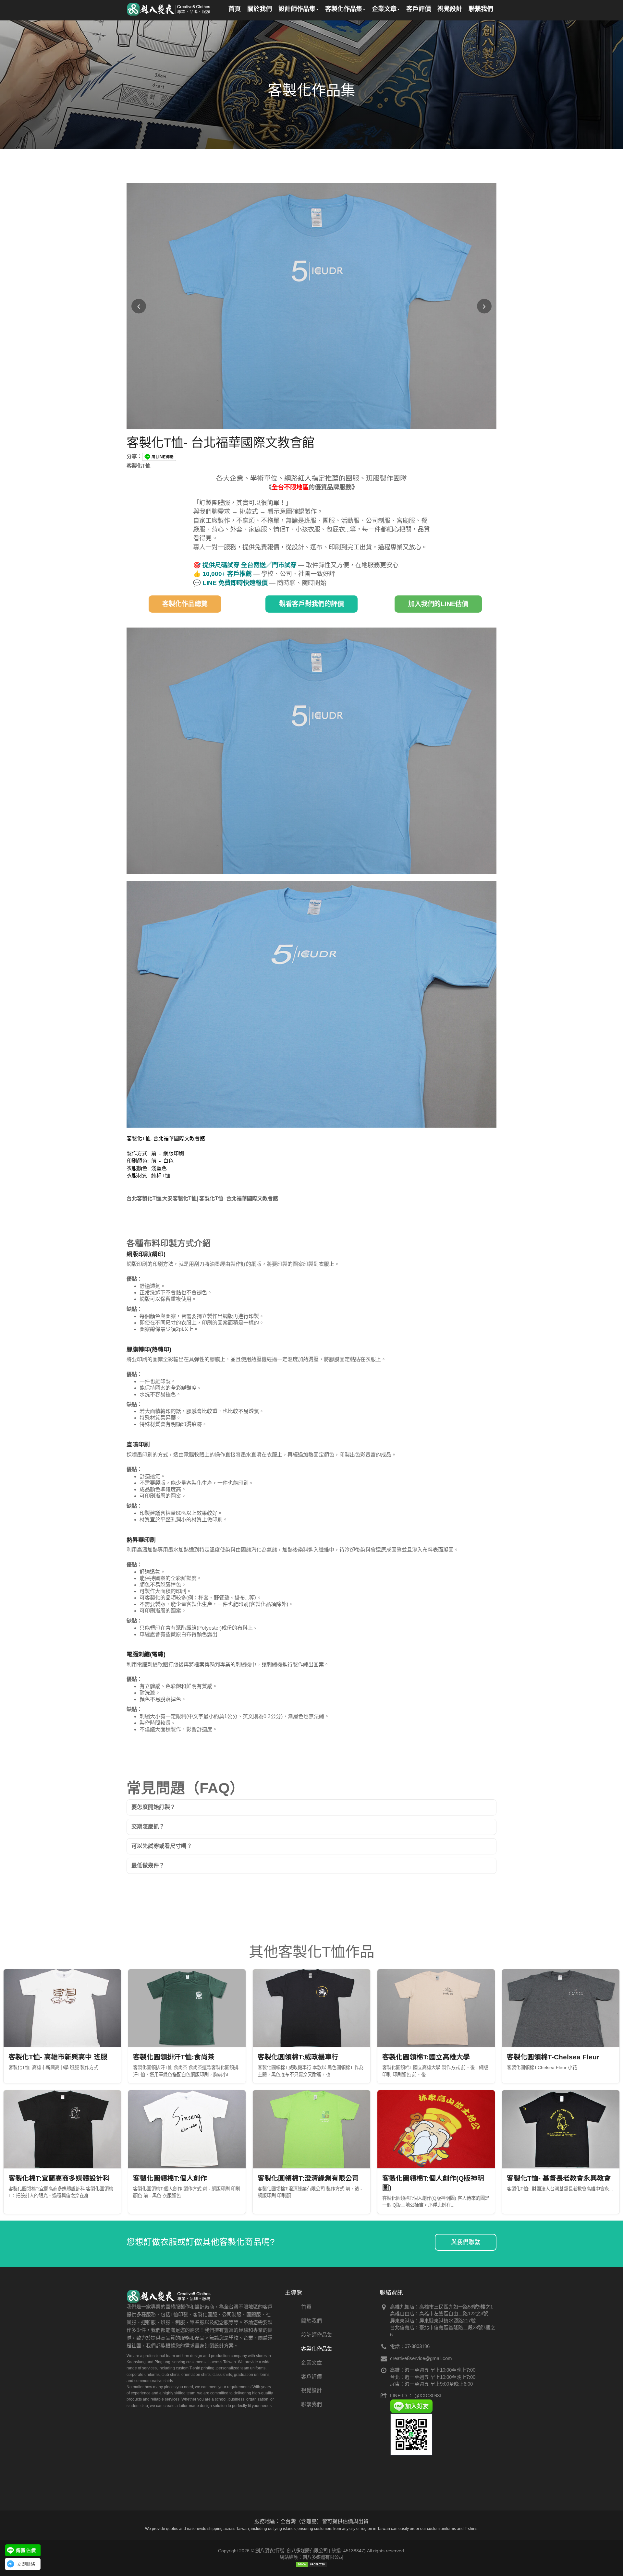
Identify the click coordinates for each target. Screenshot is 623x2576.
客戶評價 (311, 2377)
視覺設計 (311, 2390)
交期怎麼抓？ (148, 1827)
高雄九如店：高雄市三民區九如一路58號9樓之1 (441, 2307)
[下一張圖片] (484, 306)
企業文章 (311, 2363)
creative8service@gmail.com (421, 2358)
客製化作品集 (317, 2349)
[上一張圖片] (139, 306)
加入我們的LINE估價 (438, 604)
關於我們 (311, 2321)
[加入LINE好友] (411, 2406)
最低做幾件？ (148, 1866)
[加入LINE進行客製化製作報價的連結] (23, 2550)
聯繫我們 (311, 2404)
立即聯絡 (26, 2564)
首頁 (306, 2307)
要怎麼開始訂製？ (153, 1807)
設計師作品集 (317, 2335)
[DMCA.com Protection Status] (311, 2564)
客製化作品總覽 (185, 604)
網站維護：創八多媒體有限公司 (311, 2557)
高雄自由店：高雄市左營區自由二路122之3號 (439, 2313)
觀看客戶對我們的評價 (311, 604)
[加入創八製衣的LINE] (411, 2434)
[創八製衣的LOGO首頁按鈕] (169, 8)
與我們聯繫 (466, 2242)
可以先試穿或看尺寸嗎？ (162, 1846)
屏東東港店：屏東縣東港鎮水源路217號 (433, 2321)
